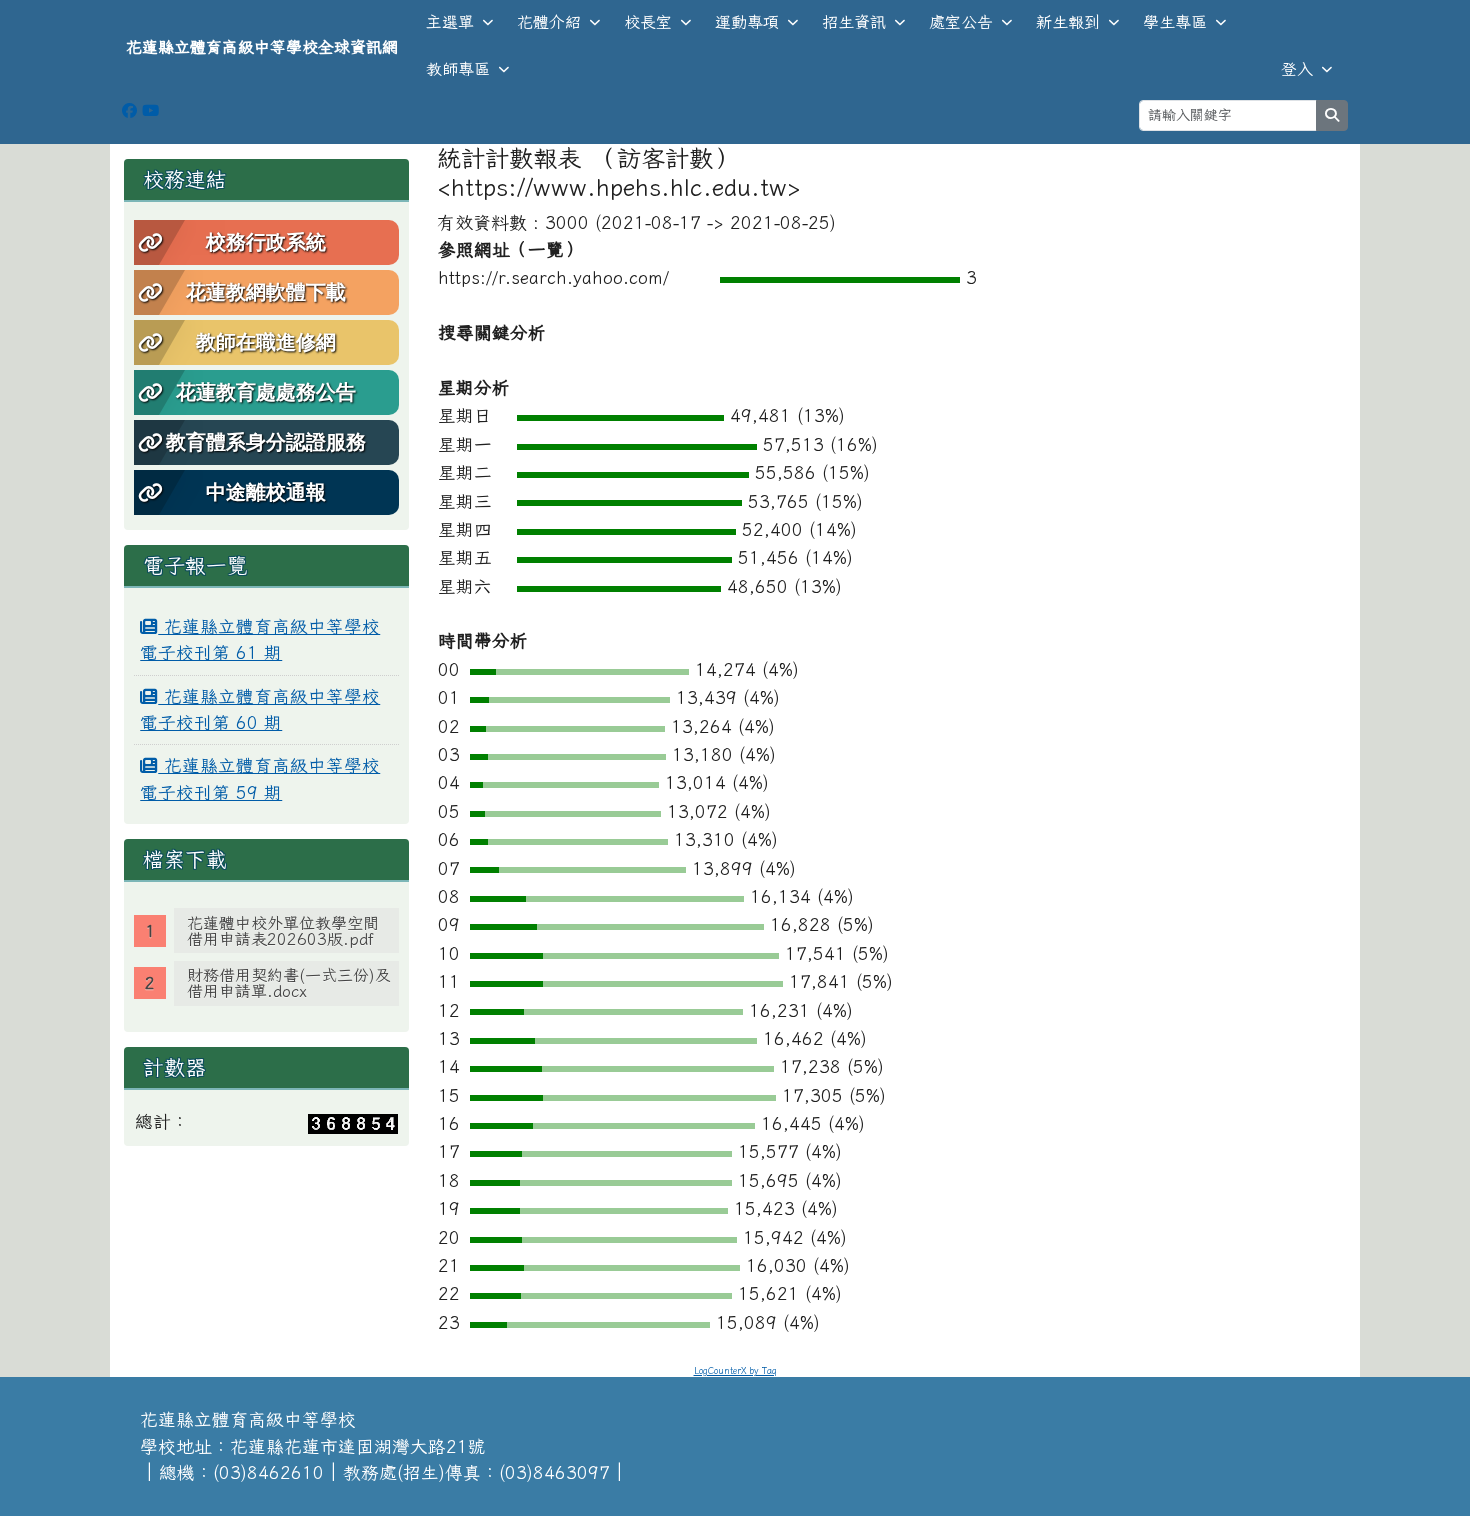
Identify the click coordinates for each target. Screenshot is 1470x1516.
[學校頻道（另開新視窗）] (150, 110)
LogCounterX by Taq (735, 1370)
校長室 (648, 22)
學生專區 (1175, 22)
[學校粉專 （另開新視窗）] (129, 110)
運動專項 (747, 22)
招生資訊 (854, 22)
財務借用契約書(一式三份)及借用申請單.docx (289, 983)
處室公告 (961, 22)
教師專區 (458, 69)
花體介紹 (549, 22)
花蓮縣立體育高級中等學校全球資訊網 (262, 47)
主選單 (450, 22)
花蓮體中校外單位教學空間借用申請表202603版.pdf (283, 931)
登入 (1297, 69)
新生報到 (1068, 22)
